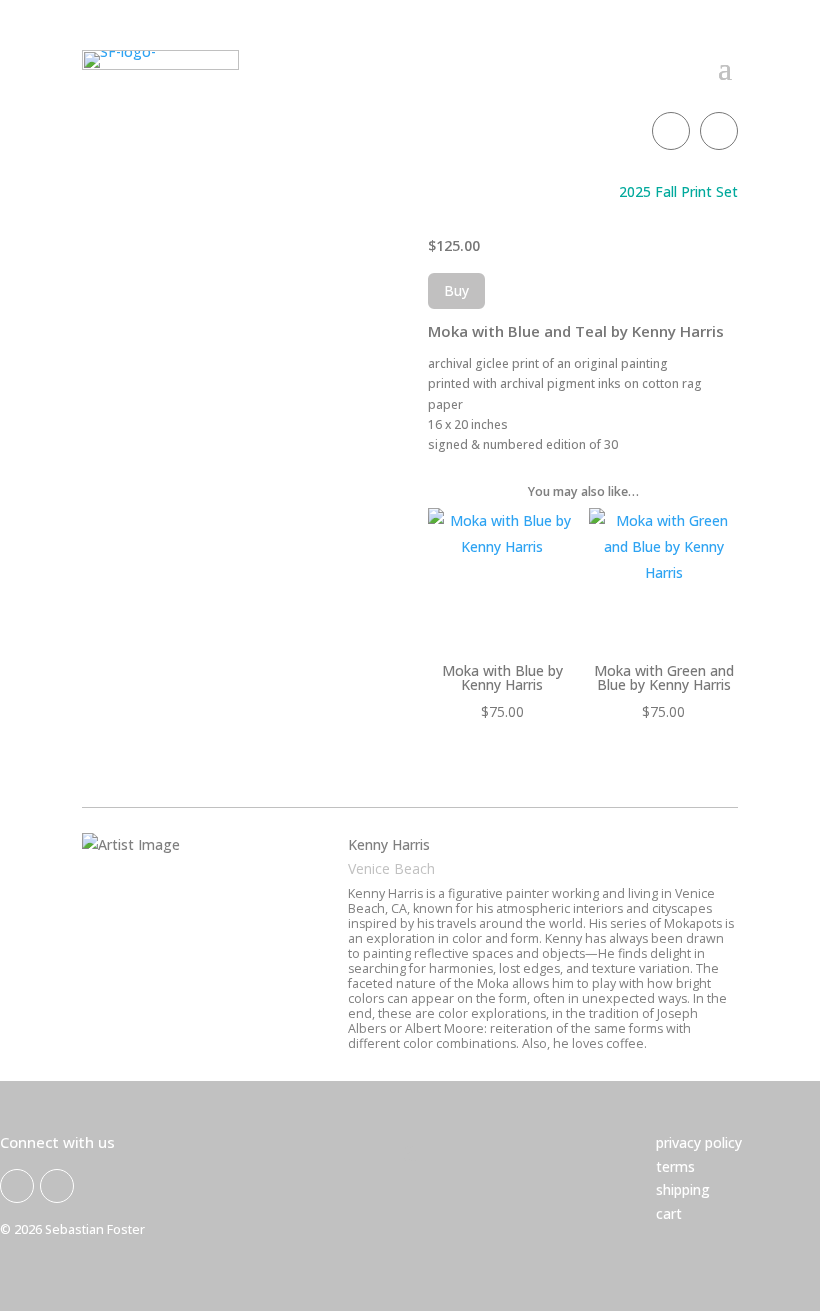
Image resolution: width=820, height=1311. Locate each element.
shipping (683, 1189)
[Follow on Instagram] (719, 131)
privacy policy (699, 1142)
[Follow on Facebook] (671, 131)
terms (675, 1166)
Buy (456, 290)
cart (669, 1213)
